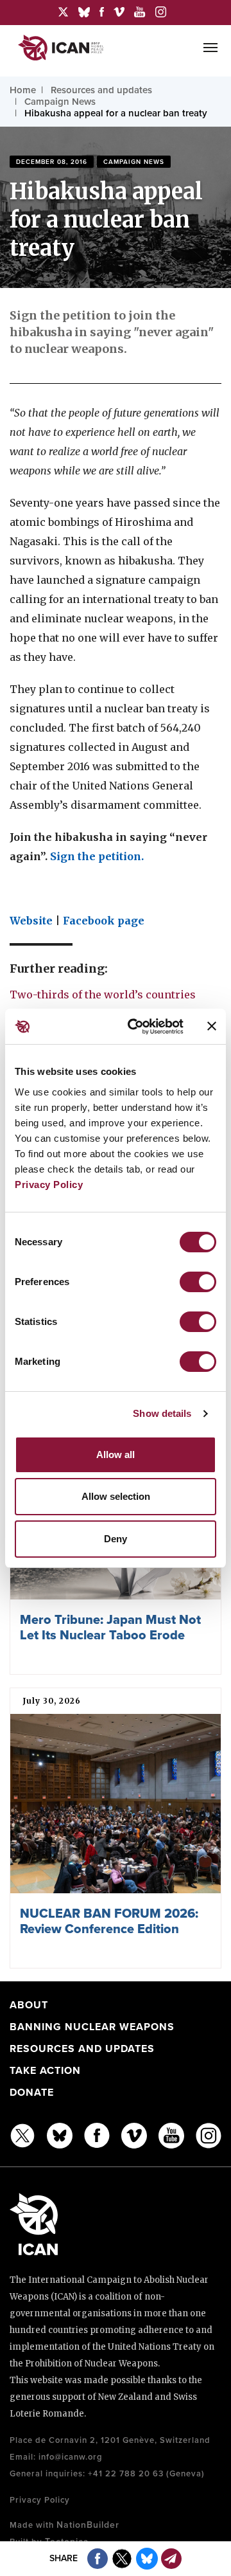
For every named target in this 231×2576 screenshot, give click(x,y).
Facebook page (104, 921)
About (29, 2005)
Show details (162, 1413)
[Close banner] (212, 1026)
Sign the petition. (97, 856)
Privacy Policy (49, 1184)
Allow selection (116, 1496)
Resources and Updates (82, 2049)
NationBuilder (88, 2525)
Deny (116, 1539)
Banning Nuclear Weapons (92, 2027)
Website (31, 921)
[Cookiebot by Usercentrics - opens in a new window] (135, 1027)
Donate (32, 2093)
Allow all (116, 1455)
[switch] (198, 1282)
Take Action (45, 2071)
